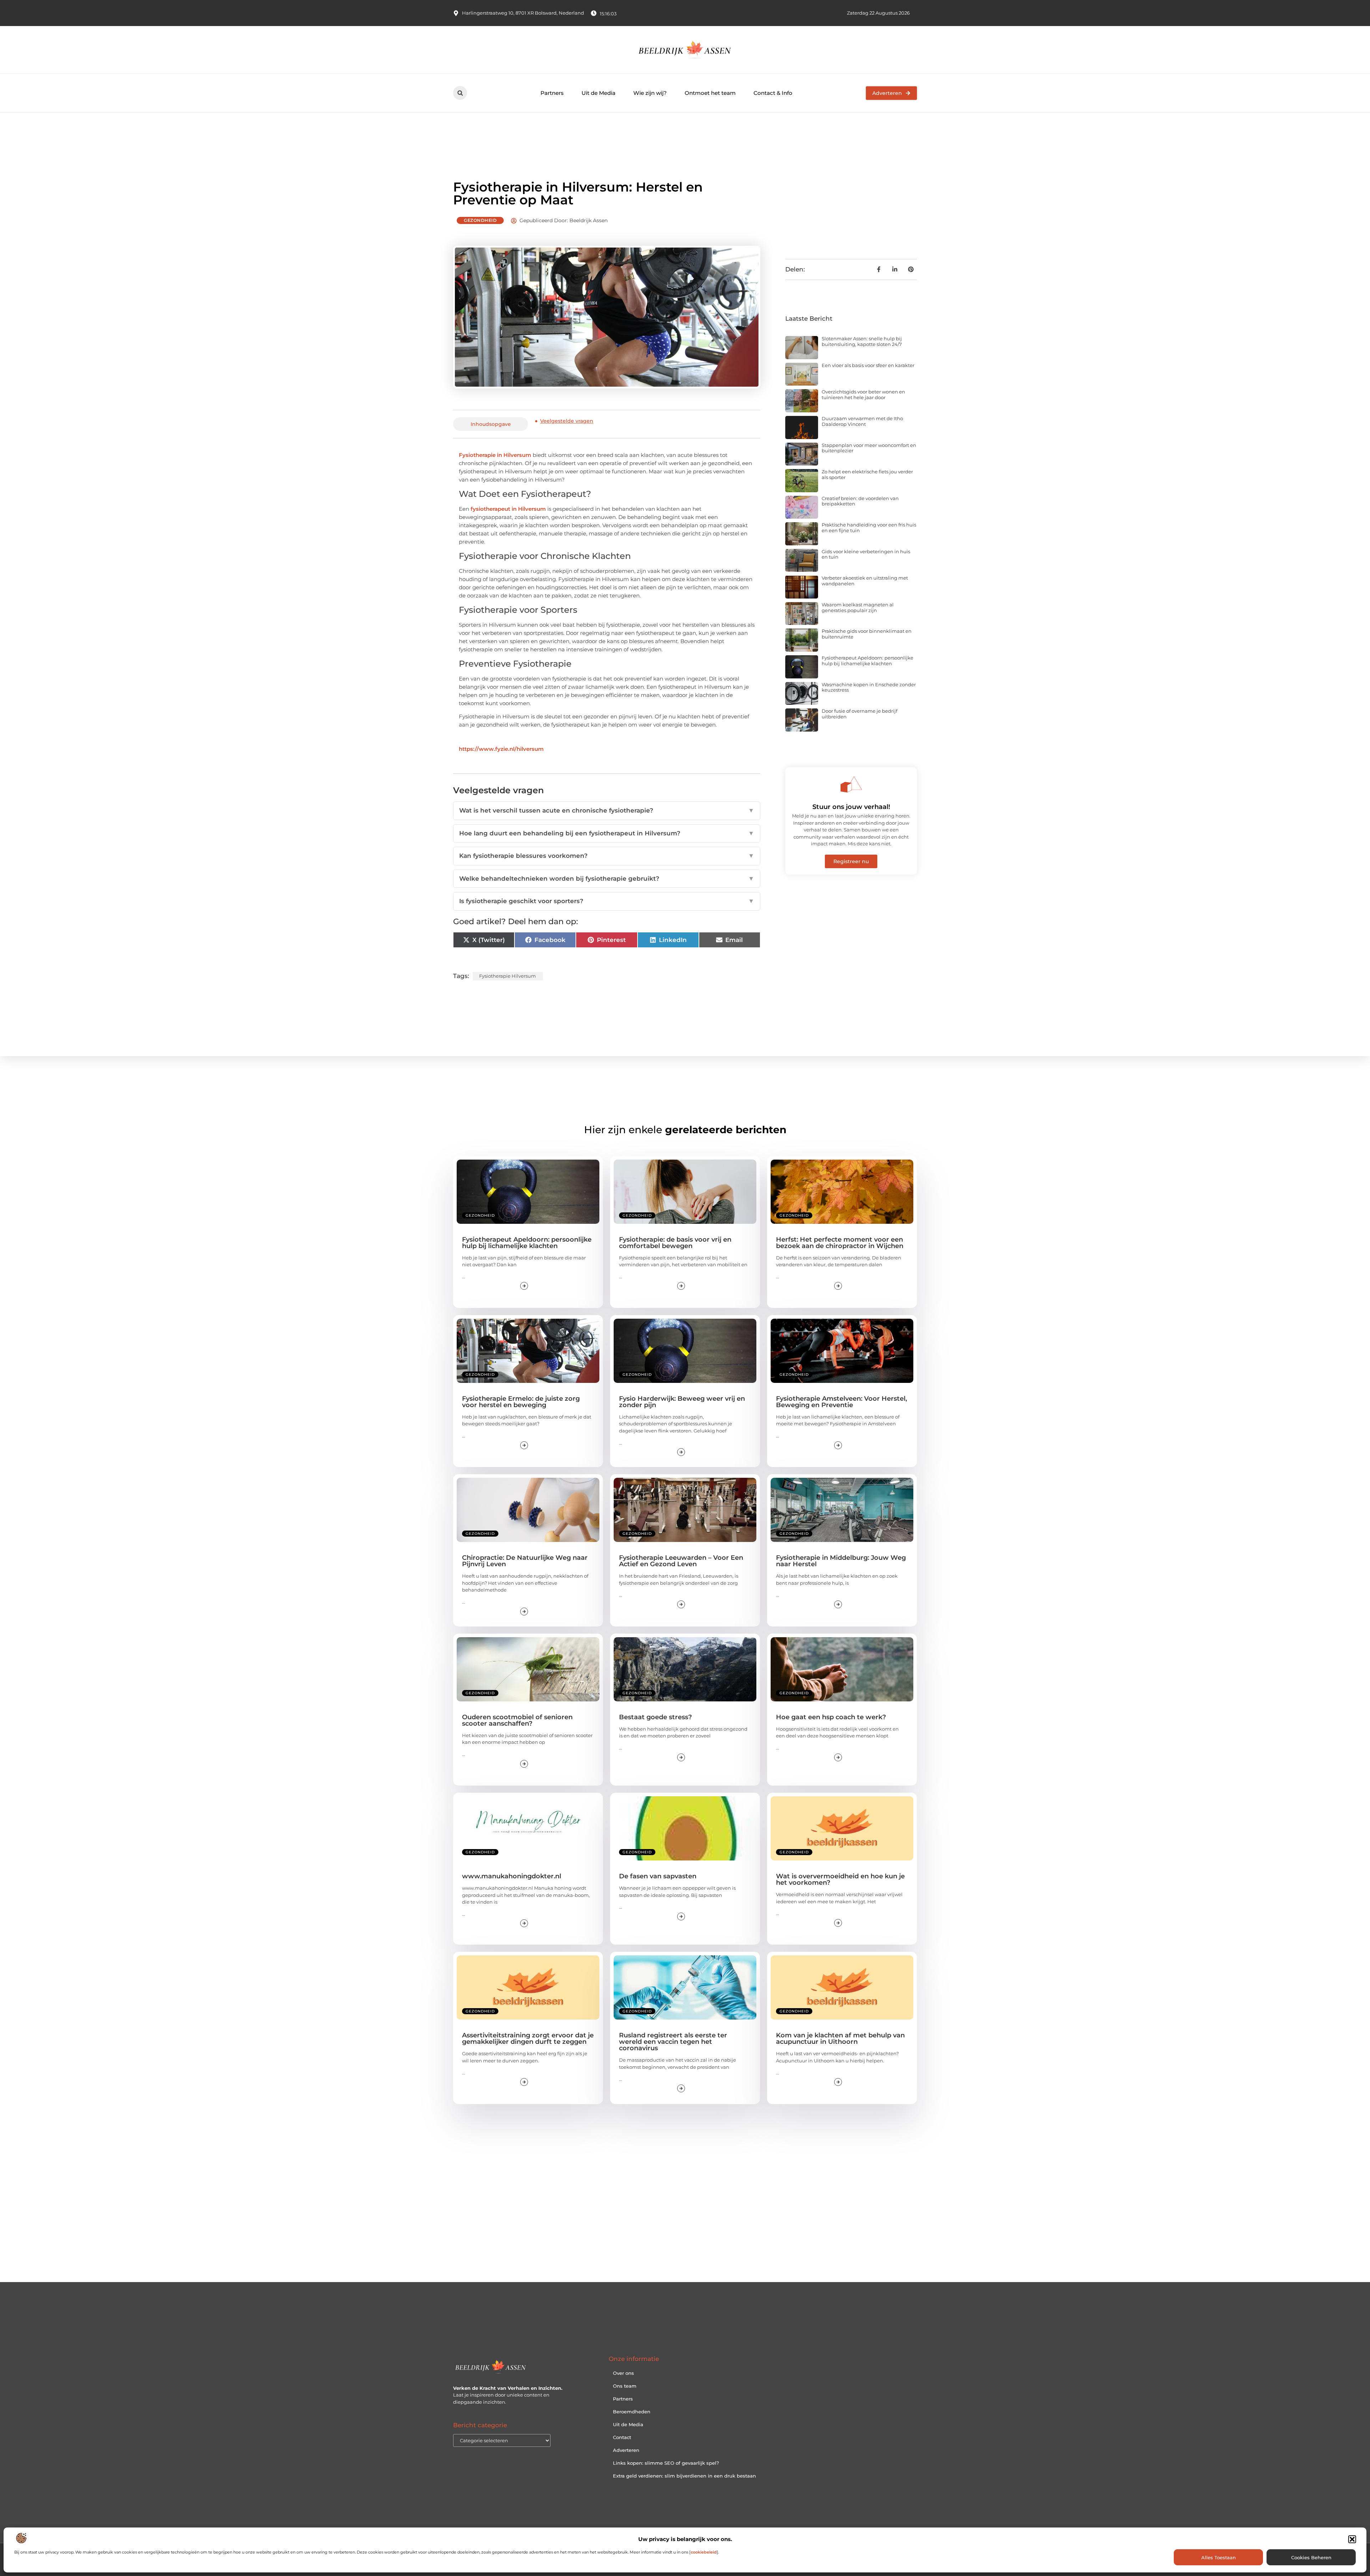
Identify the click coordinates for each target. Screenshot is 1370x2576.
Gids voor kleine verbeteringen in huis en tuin (866, 554)
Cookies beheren (1311, 2557)
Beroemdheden (632, 2412)
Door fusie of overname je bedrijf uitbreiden (859, 714)
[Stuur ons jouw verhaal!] (851, 784)
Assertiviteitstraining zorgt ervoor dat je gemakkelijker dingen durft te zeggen (528, 2038)
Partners (552, 93)
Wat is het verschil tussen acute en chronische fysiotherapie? (607, 810)
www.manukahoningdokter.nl (512, 1876)
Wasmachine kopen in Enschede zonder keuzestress (869, 687)
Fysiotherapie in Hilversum (495, 455)
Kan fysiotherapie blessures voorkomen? (607, 856)
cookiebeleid (704, 2552)
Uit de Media (598, 93)
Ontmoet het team (710, 93)
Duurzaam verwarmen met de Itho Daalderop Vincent (862, 421)
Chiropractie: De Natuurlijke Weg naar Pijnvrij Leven (525, 1561)
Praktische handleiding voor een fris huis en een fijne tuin (869, 528)
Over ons (623, 2373)
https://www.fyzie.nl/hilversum (501, 749)
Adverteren (626, 2450)
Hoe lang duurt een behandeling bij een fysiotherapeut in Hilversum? (607, 833)
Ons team (625, 2386)
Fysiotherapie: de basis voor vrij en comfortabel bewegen (675, 1243)
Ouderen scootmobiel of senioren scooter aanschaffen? (517, 1720)
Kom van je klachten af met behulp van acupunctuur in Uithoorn (840, 2038)
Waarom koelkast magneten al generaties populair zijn (858, 607)
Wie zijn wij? (650, 93)
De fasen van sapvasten (658, 1876)
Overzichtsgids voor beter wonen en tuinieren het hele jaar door (863, 394)
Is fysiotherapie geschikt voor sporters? (607, 901)
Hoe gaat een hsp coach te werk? (831, 1717)
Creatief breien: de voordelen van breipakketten (860, 501)
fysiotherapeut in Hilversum (508, 509)
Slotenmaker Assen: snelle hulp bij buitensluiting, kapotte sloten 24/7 (862, 341)
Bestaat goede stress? (655, 1717)
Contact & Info (773, 93)
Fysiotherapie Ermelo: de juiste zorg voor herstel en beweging (521, 1402)
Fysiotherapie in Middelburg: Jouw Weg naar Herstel (841, 1561)
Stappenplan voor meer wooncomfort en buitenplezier (869, 448)
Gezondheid (480, 220)
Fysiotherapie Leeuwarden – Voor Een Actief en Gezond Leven (681, 1561)
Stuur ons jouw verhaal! (851, 807)
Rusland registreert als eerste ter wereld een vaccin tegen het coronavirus (673, 2042)
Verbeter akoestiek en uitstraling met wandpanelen (865, 581)
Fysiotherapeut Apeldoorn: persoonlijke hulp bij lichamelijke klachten (867, 661)
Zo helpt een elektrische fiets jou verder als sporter (867, 474)
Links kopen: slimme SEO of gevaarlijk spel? (666, 2463)
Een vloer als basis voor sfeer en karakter (868, 365)
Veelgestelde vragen (567, 421)
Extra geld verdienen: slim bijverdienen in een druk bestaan (684, 2476)
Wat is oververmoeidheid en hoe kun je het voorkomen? (840, 1879)
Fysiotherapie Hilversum (508, 976)
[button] (1352, 2539)
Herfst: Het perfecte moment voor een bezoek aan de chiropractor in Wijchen (840, 1243)
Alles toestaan (1219, 2557)
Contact (622, 2437)
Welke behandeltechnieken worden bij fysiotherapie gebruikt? (607, 879)
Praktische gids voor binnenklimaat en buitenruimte (867, 634)
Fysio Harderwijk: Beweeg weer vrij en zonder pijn (682, 1402)
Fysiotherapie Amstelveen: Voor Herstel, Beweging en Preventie (841, 1402)
